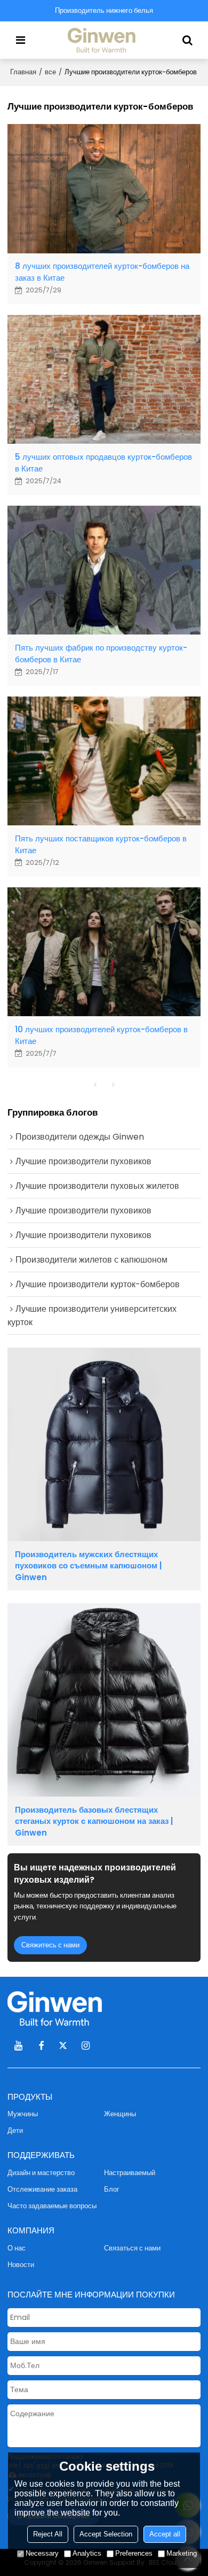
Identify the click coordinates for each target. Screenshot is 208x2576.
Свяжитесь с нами (50, 1945)
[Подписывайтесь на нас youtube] (19, 2046)
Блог (112, 2189)
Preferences (134, 2553)
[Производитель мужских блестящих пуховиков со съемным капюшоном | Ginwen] (104, 1444)
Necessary (42, 2553)
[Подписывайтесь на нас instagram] (86, 2046)
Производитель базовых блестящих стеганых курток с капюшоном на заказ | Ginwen (94, 1821)
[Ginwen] (104, 40)
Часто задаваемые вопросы (52, 2206)
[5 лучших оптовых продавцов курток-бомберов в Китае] (104, 379)
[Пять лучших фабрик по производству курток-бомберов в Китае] (104, 570)
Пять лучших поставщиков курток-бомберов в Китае (101, 844)
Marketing (182, 2553)
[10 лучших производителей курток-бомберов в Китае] (104, 952)
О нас (17, 2248)
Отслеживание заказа (42, 2189)
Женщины (120, 2114)
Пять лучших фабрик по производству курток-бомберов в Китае (101, 653)
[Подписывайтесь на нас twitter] (63, 2046)
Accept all (165, 2534)
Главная (23, 72)
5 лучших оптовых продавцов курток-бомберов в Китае (103, 462)
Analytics (87, 2553)
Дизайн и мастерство (41, 2173)
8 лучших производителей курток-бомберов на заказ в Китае (102, 272)
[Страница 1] (95, 1085)
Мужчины (23, 2114)
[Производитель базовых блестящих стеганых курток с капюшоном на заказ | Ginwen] (104, 1700)
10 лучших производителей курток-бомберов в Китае (101, 1035)
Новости (21, 2265)
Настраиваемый (130, 2173)
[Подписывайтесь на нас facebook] (41, 2046)
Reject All (48, 2534)
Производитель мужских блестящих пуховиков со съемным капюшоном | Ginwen (88, 1566)
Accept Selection (106, 2534)
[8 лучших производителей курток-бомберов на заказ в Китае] (104, 188)
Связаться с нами (132, 2248)
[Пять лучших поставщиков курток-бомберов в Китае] (104, 761)
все (50, 72)
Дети (15, 2130)
